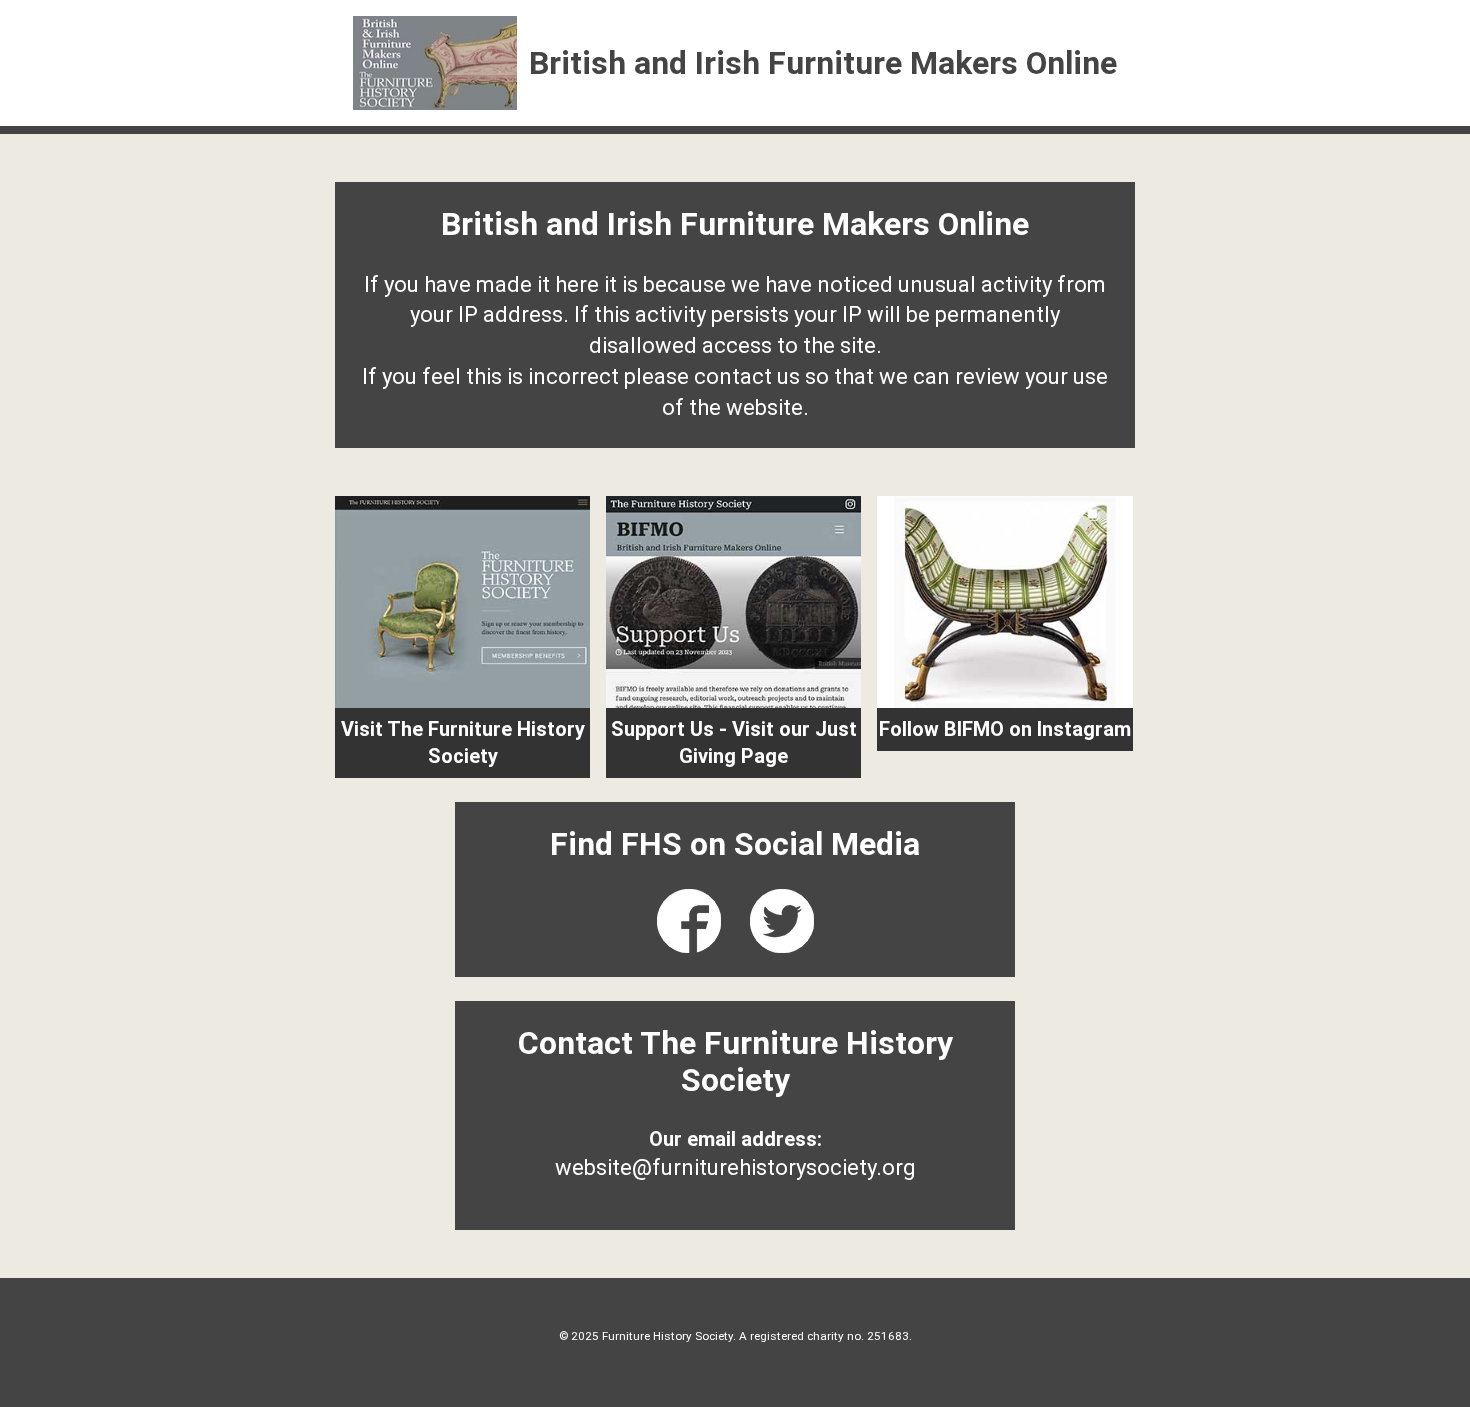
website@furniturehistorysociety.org (735, 1167)
